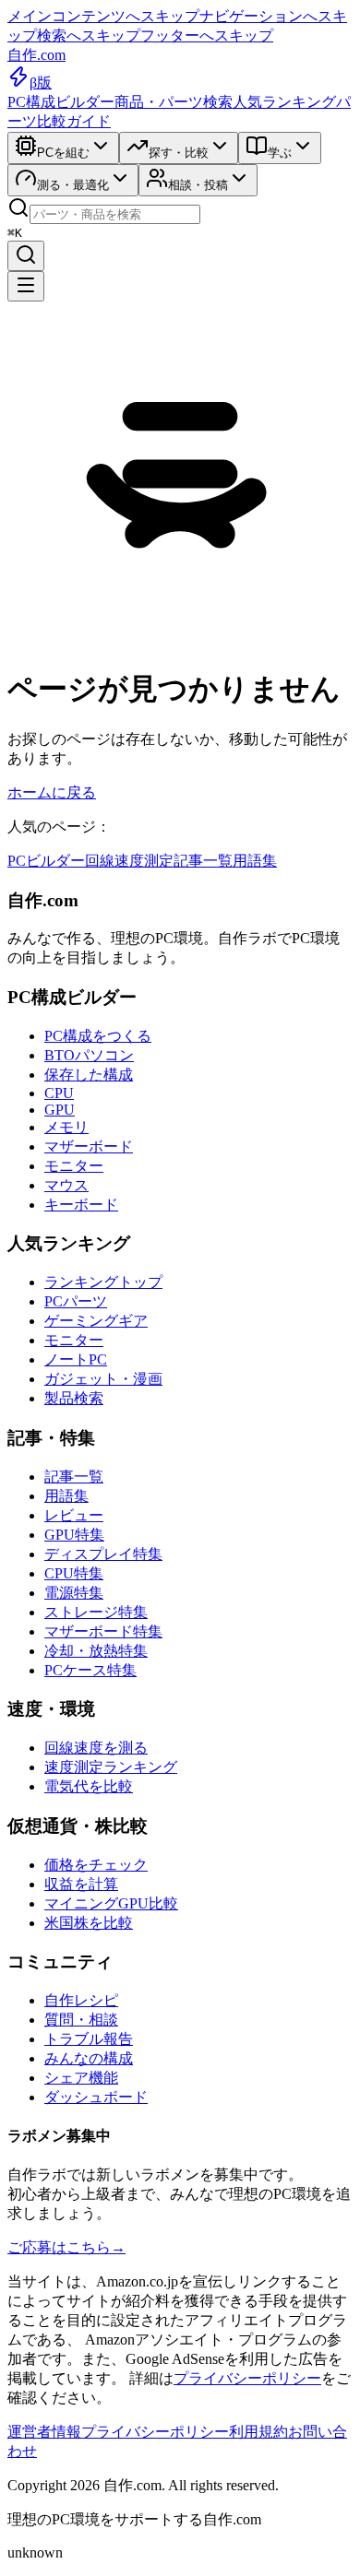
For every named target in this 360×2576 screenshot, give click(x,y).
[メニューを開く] (26, 286)
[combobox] (115, 214)
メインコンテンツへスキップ (103, 16)
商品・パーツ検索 (174, 102)
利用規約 (258, 2432)
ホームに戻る (52, 792)
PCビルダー (46, 861)
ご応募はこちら (66, 2247)
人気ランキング (284, 102)
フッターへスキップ (207, 35)
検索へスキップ (89, 35)
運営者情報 (44, 2432)
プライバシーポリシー (247, 2378)
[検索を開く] (26, 256)
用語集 (255, 861)
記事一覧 (203, 861)
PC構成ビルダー (61, 102)
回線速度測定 (129, 861)
